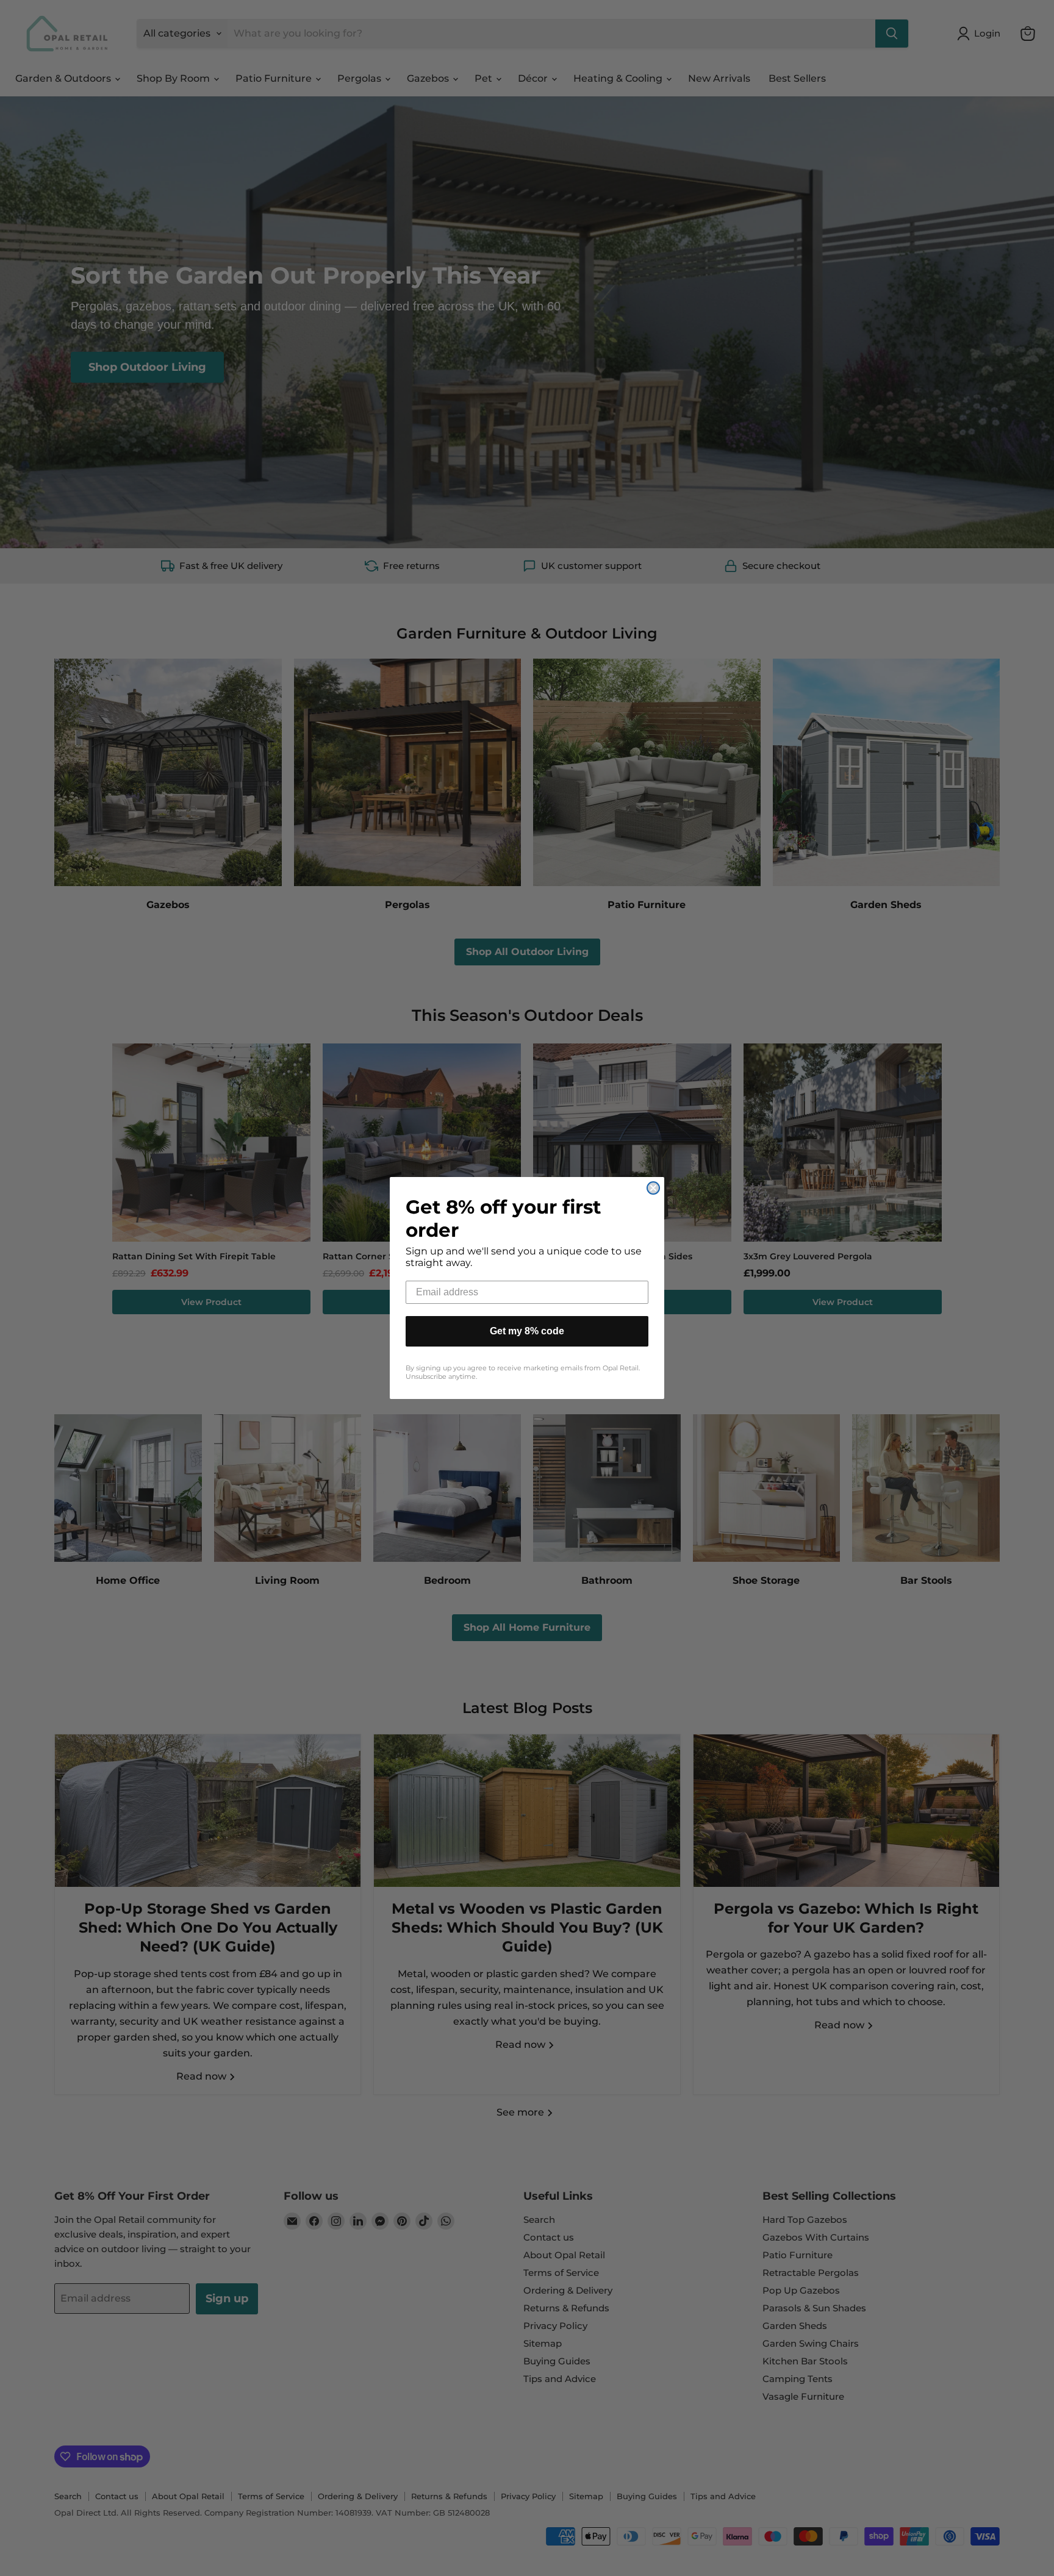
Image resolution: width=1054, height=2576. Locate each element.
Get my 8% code (527, 1331)
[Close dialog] (653, 1188)
